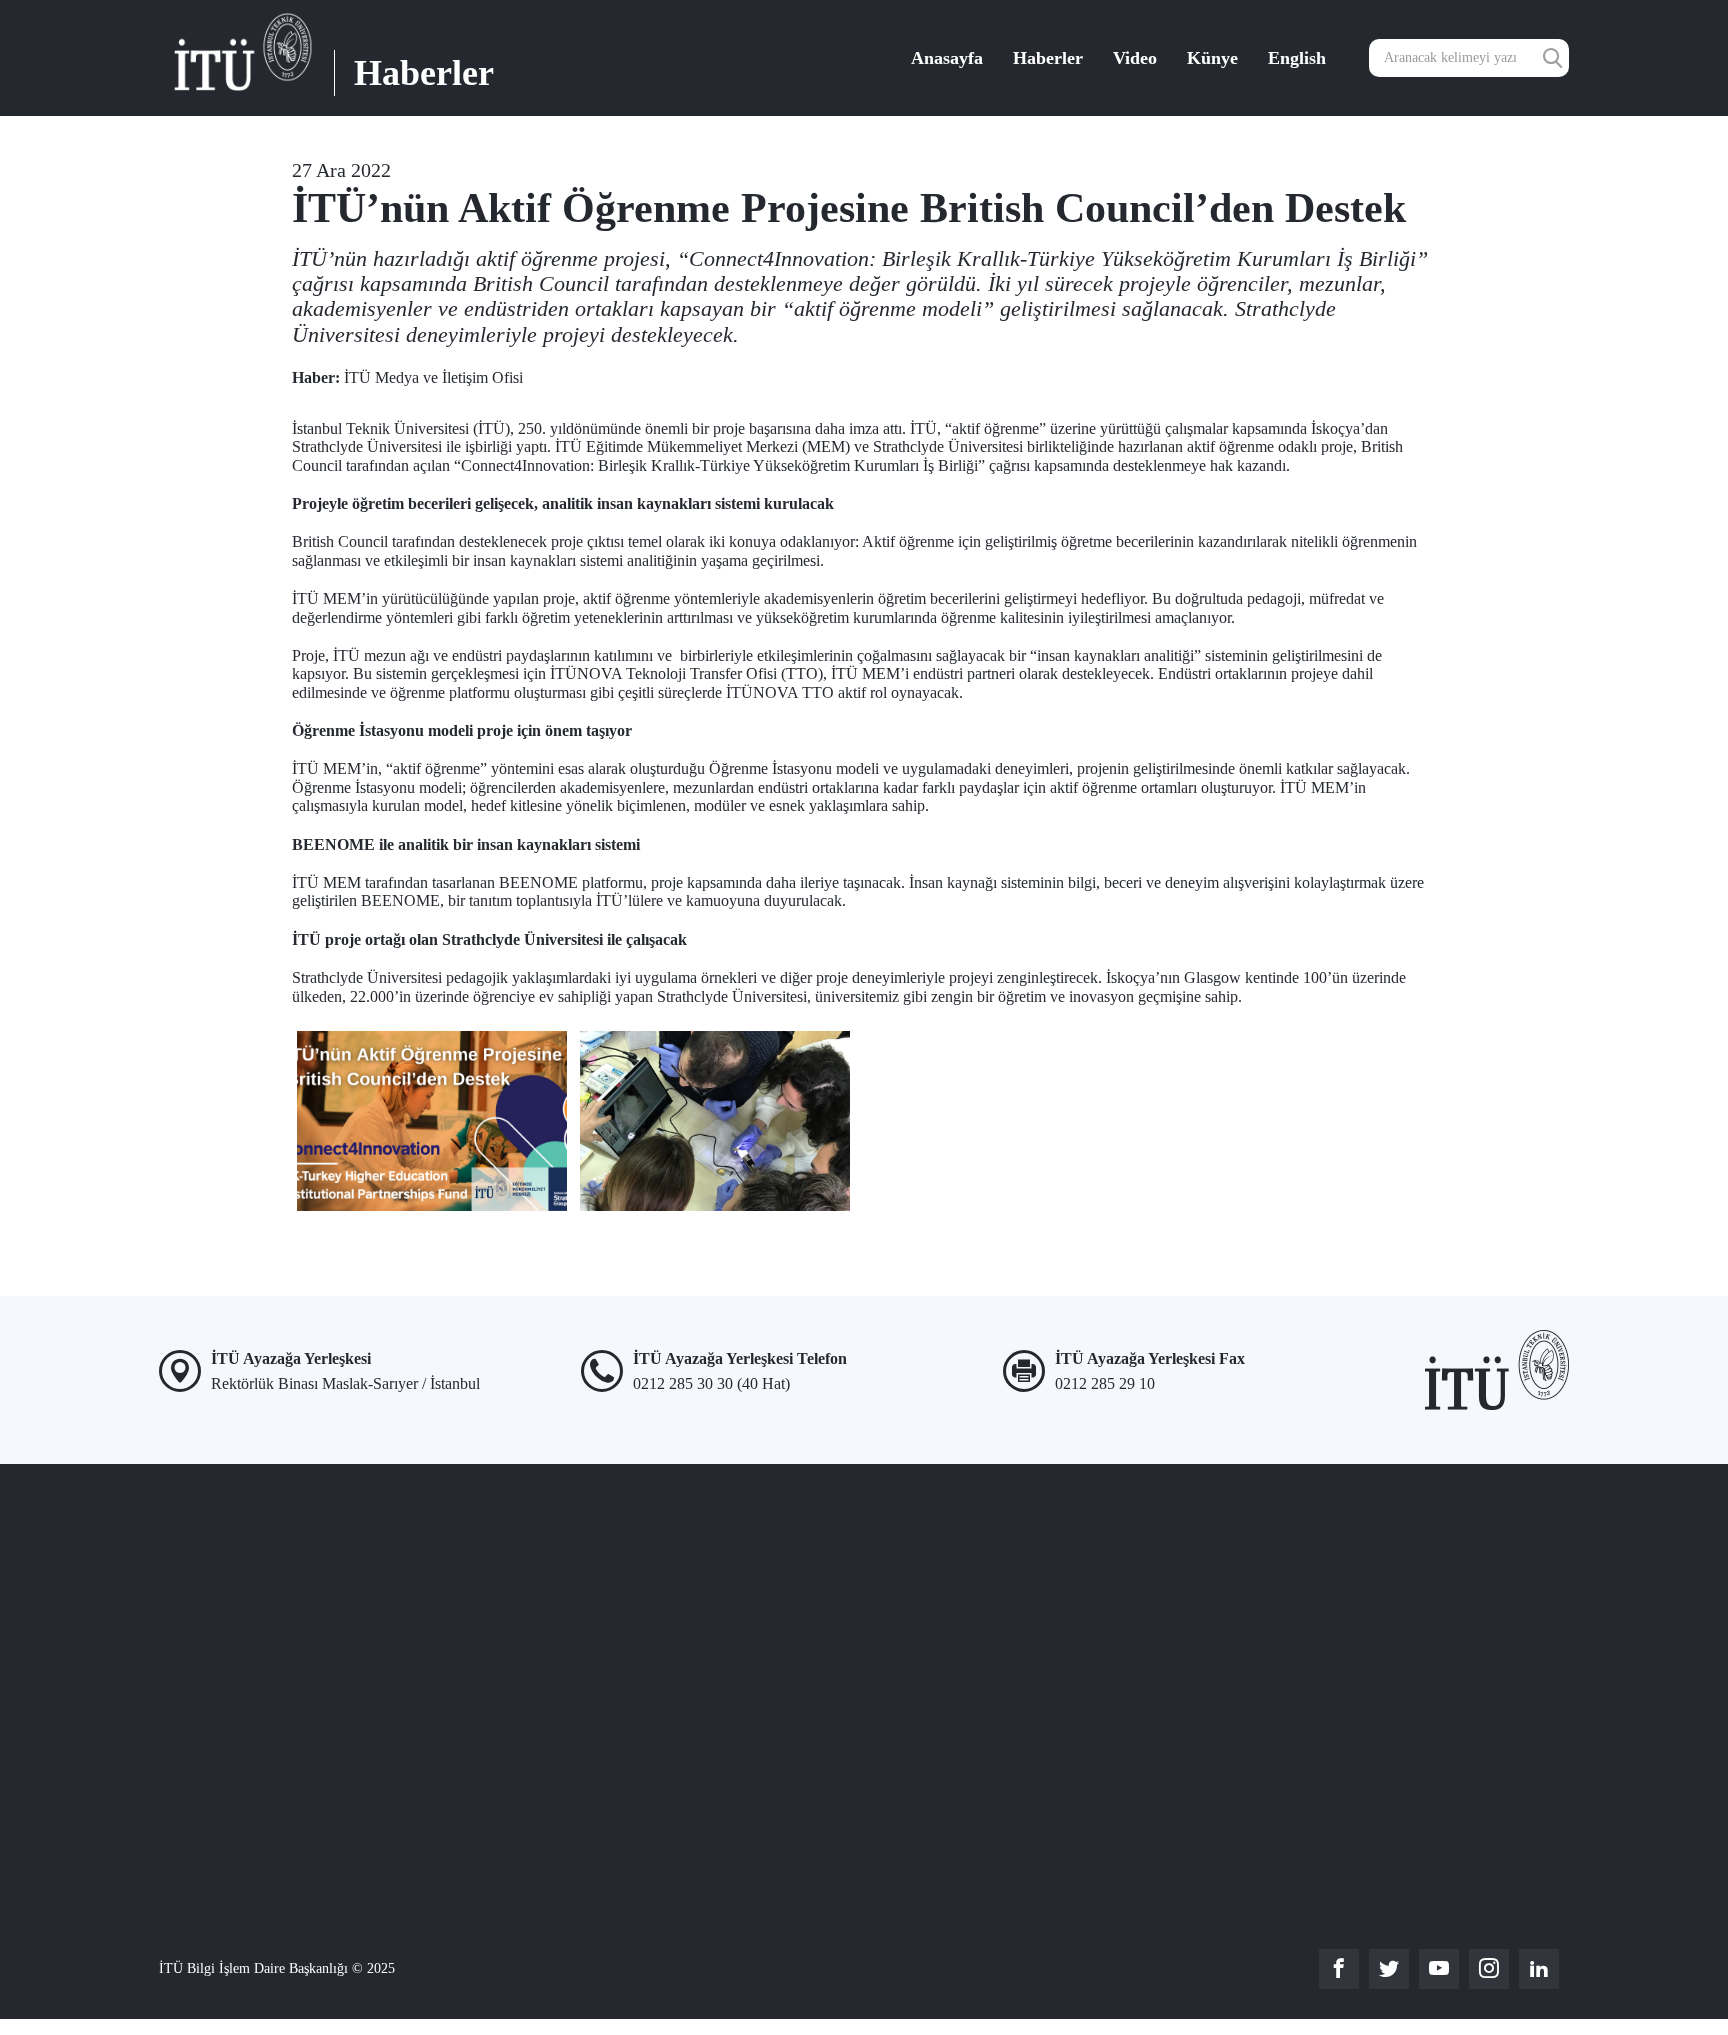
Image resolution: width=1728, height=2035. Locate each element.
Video (1135, 58)
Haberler (1048, 58)
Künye (1212, 58)
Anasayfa (947, 58)
